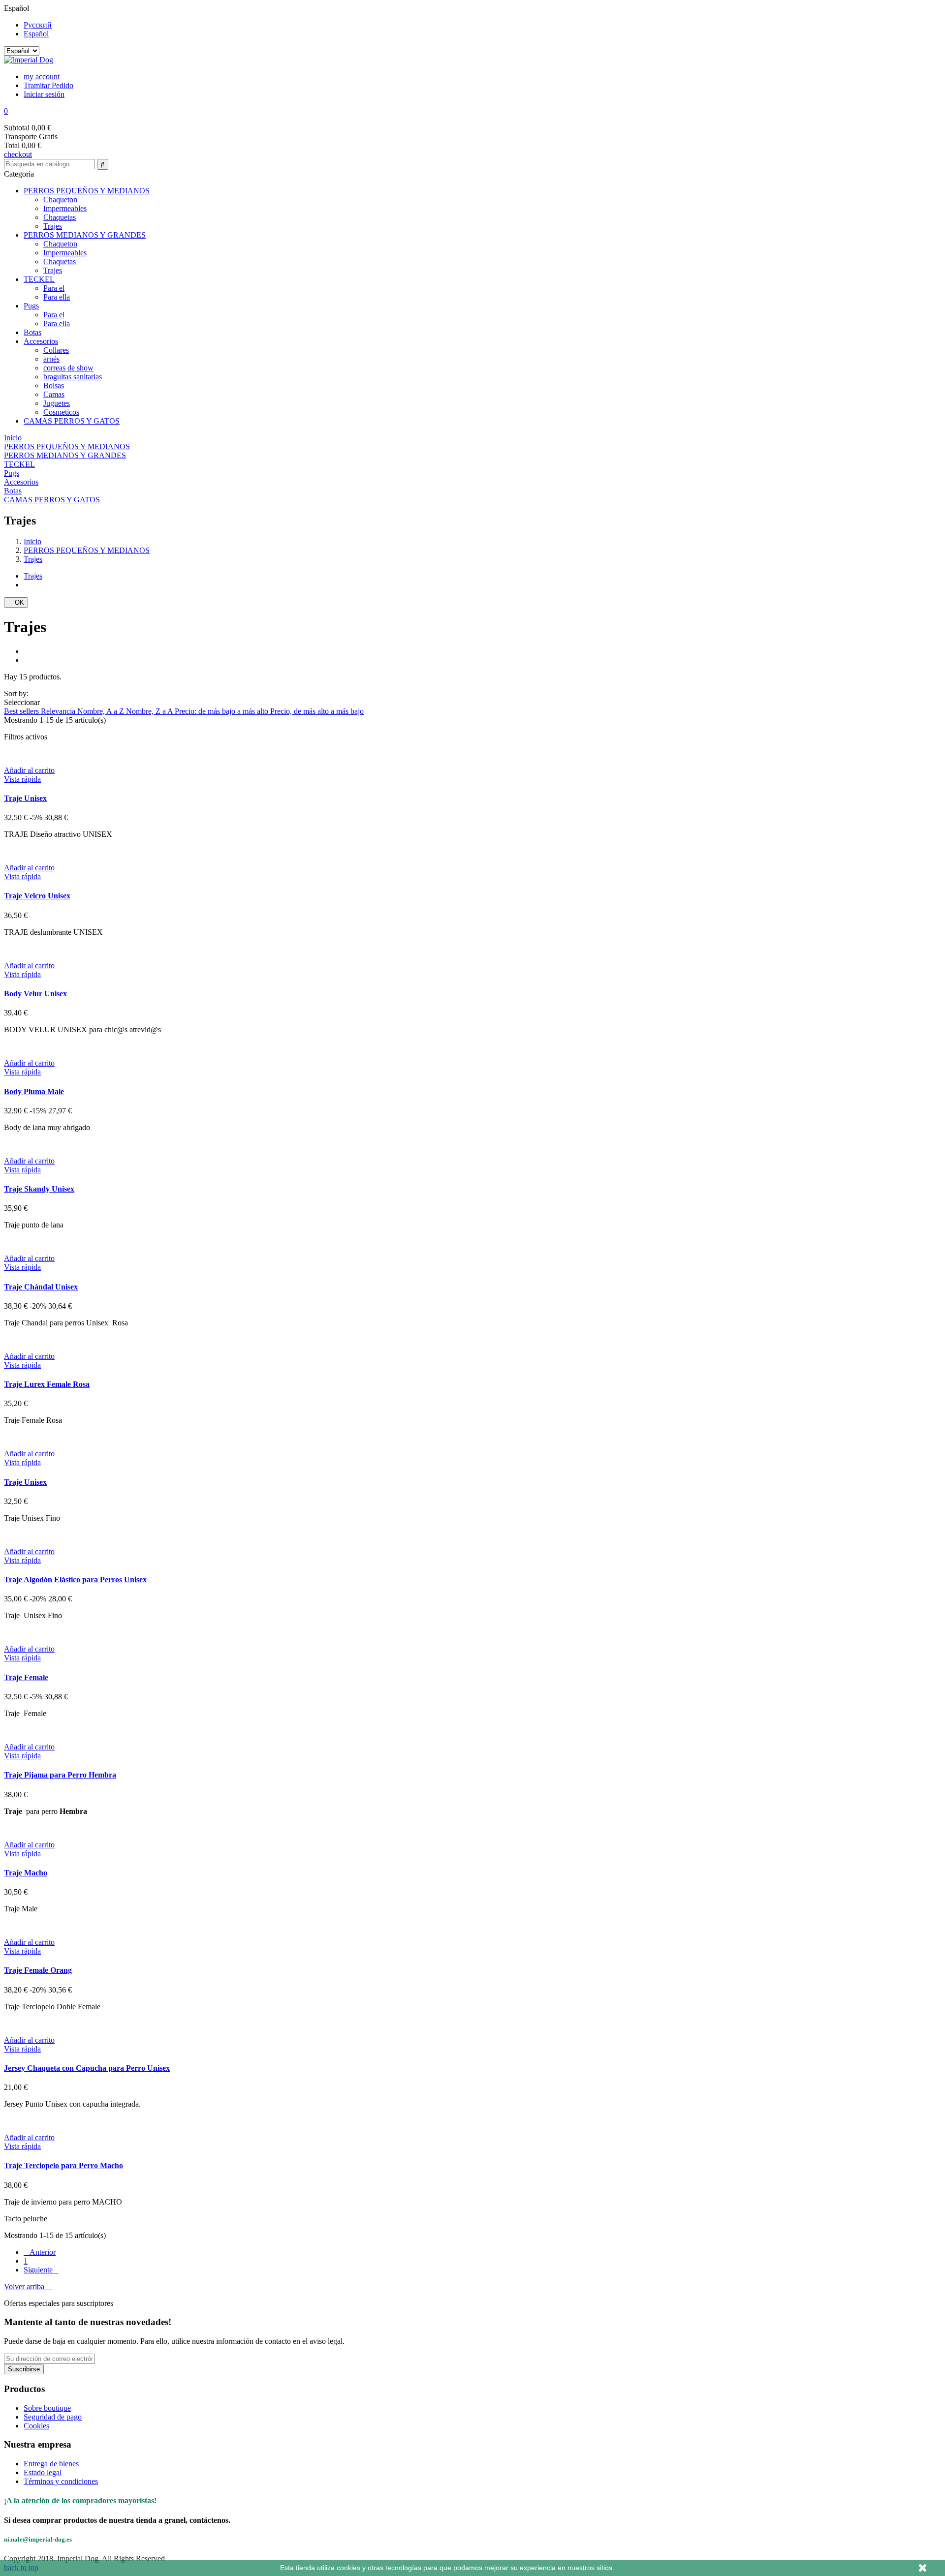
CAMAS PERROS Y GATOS (72, 421)
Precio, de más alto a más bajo (317, 711)
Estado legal (43, 2472)
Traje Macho (26, 1873)
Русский (38, 25)
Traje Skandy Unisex (39, 1189)
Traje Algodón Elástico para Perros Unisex (75, 1579)
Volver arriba (28, 2286)
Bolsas (54, 385)
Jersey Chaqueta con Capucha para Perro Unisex (87, 2068)
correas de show (68, 368)
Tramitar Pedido (48, 85)
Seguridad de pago (53, 2417)
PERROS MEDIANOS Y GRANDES (85, 235)
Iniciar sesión (44, 94)
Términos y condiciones (61, 2481)
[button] (472, 111)
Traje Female (26, 1677)
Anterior (40, 2252)
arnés (51, 359)
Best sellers (22, 711)
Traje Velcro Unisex (37, 896)
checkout (18, 154)
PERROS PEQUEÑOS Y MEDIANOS (87, 191)
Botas (32, 332)
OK (16, 602)
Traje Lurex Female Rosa (47, 1384)
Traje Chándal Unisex (41, 1287)
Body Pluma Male (34, 1091)
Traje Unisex (25, 798)
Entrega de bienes (51, 2464)
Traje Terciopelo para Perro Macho (63, 2165)
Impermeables (65, 208)
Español (36, 34)
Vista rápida (22, 779)
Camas (54, 394)
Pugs (31, 306)
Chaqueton (60, 199)
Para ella (57, 297)
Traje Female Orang (38, 1970)
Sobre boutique (47, 2408)
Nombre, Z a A (150, 711)
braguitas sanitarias (73, 377)
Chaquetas (60, 217)
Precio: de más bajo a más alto (222, 711)
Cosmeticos (61, 412)
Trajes (53, 226)
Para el (54, 288)
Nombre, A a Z (102, 711)
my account (42, 77)
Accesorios (41, 341)
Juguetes (57, 403)
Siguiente (41, 2270)
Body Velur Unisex (35, 994)
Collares (56, 350)
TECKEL (39, 279)
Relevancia (59, 711)
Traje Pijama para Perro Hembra (60, 1775)
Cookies (36, 2426)
